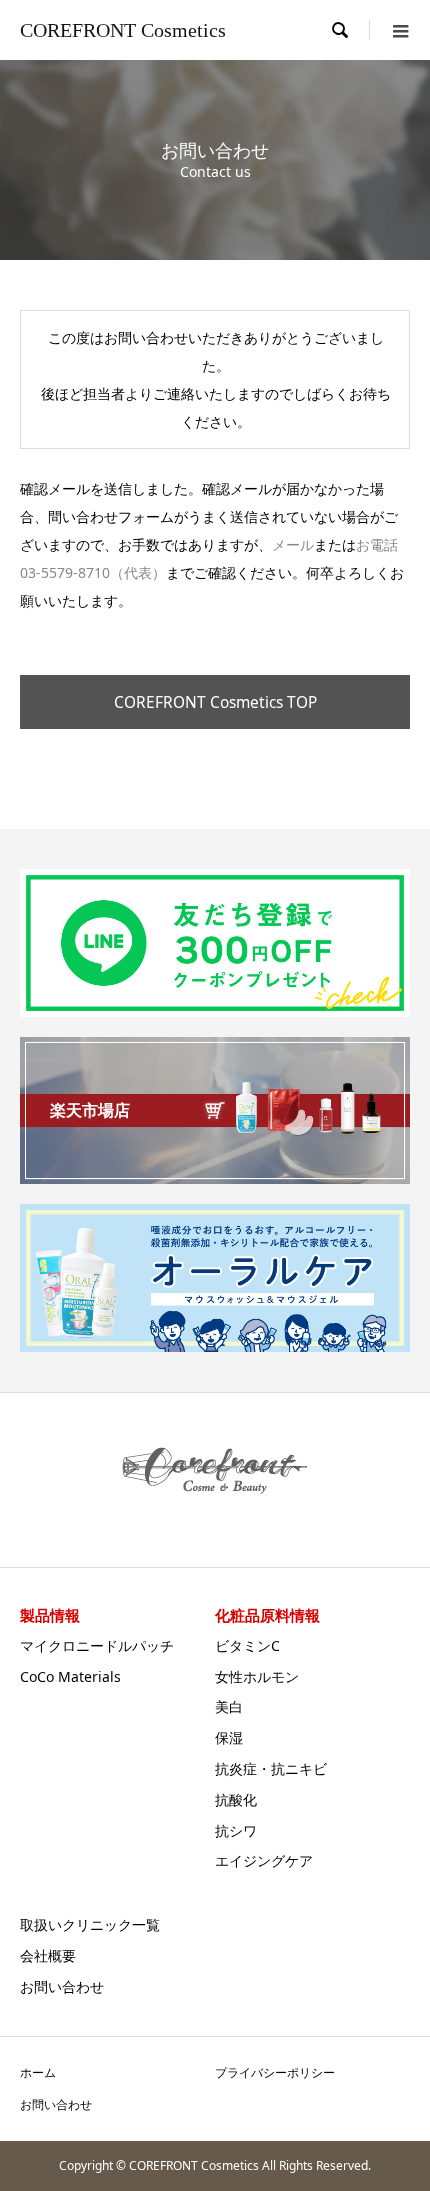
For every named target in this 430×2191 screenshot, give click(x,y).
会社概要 (48, 1955)
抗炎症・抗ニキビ (271, 1768)
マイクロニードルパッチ (97, 1645)
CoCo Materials (70, 1676)
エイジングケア (264, 1860)
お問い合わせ (62, 1986)
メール (293, 544)
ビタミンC (247, 1645)
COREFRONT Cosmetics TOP (215, 702)
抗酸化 (236, 1799)
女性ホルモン (257, 1676)
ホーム (38, 2072)
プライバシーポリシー (275, 2072)
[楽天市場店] (215, 1176)
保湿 (229, 1737)
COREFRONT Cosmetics (123, 30)
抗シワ (236, 1830)
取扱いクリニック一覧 (90, 1924)
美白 (229, 1706)
